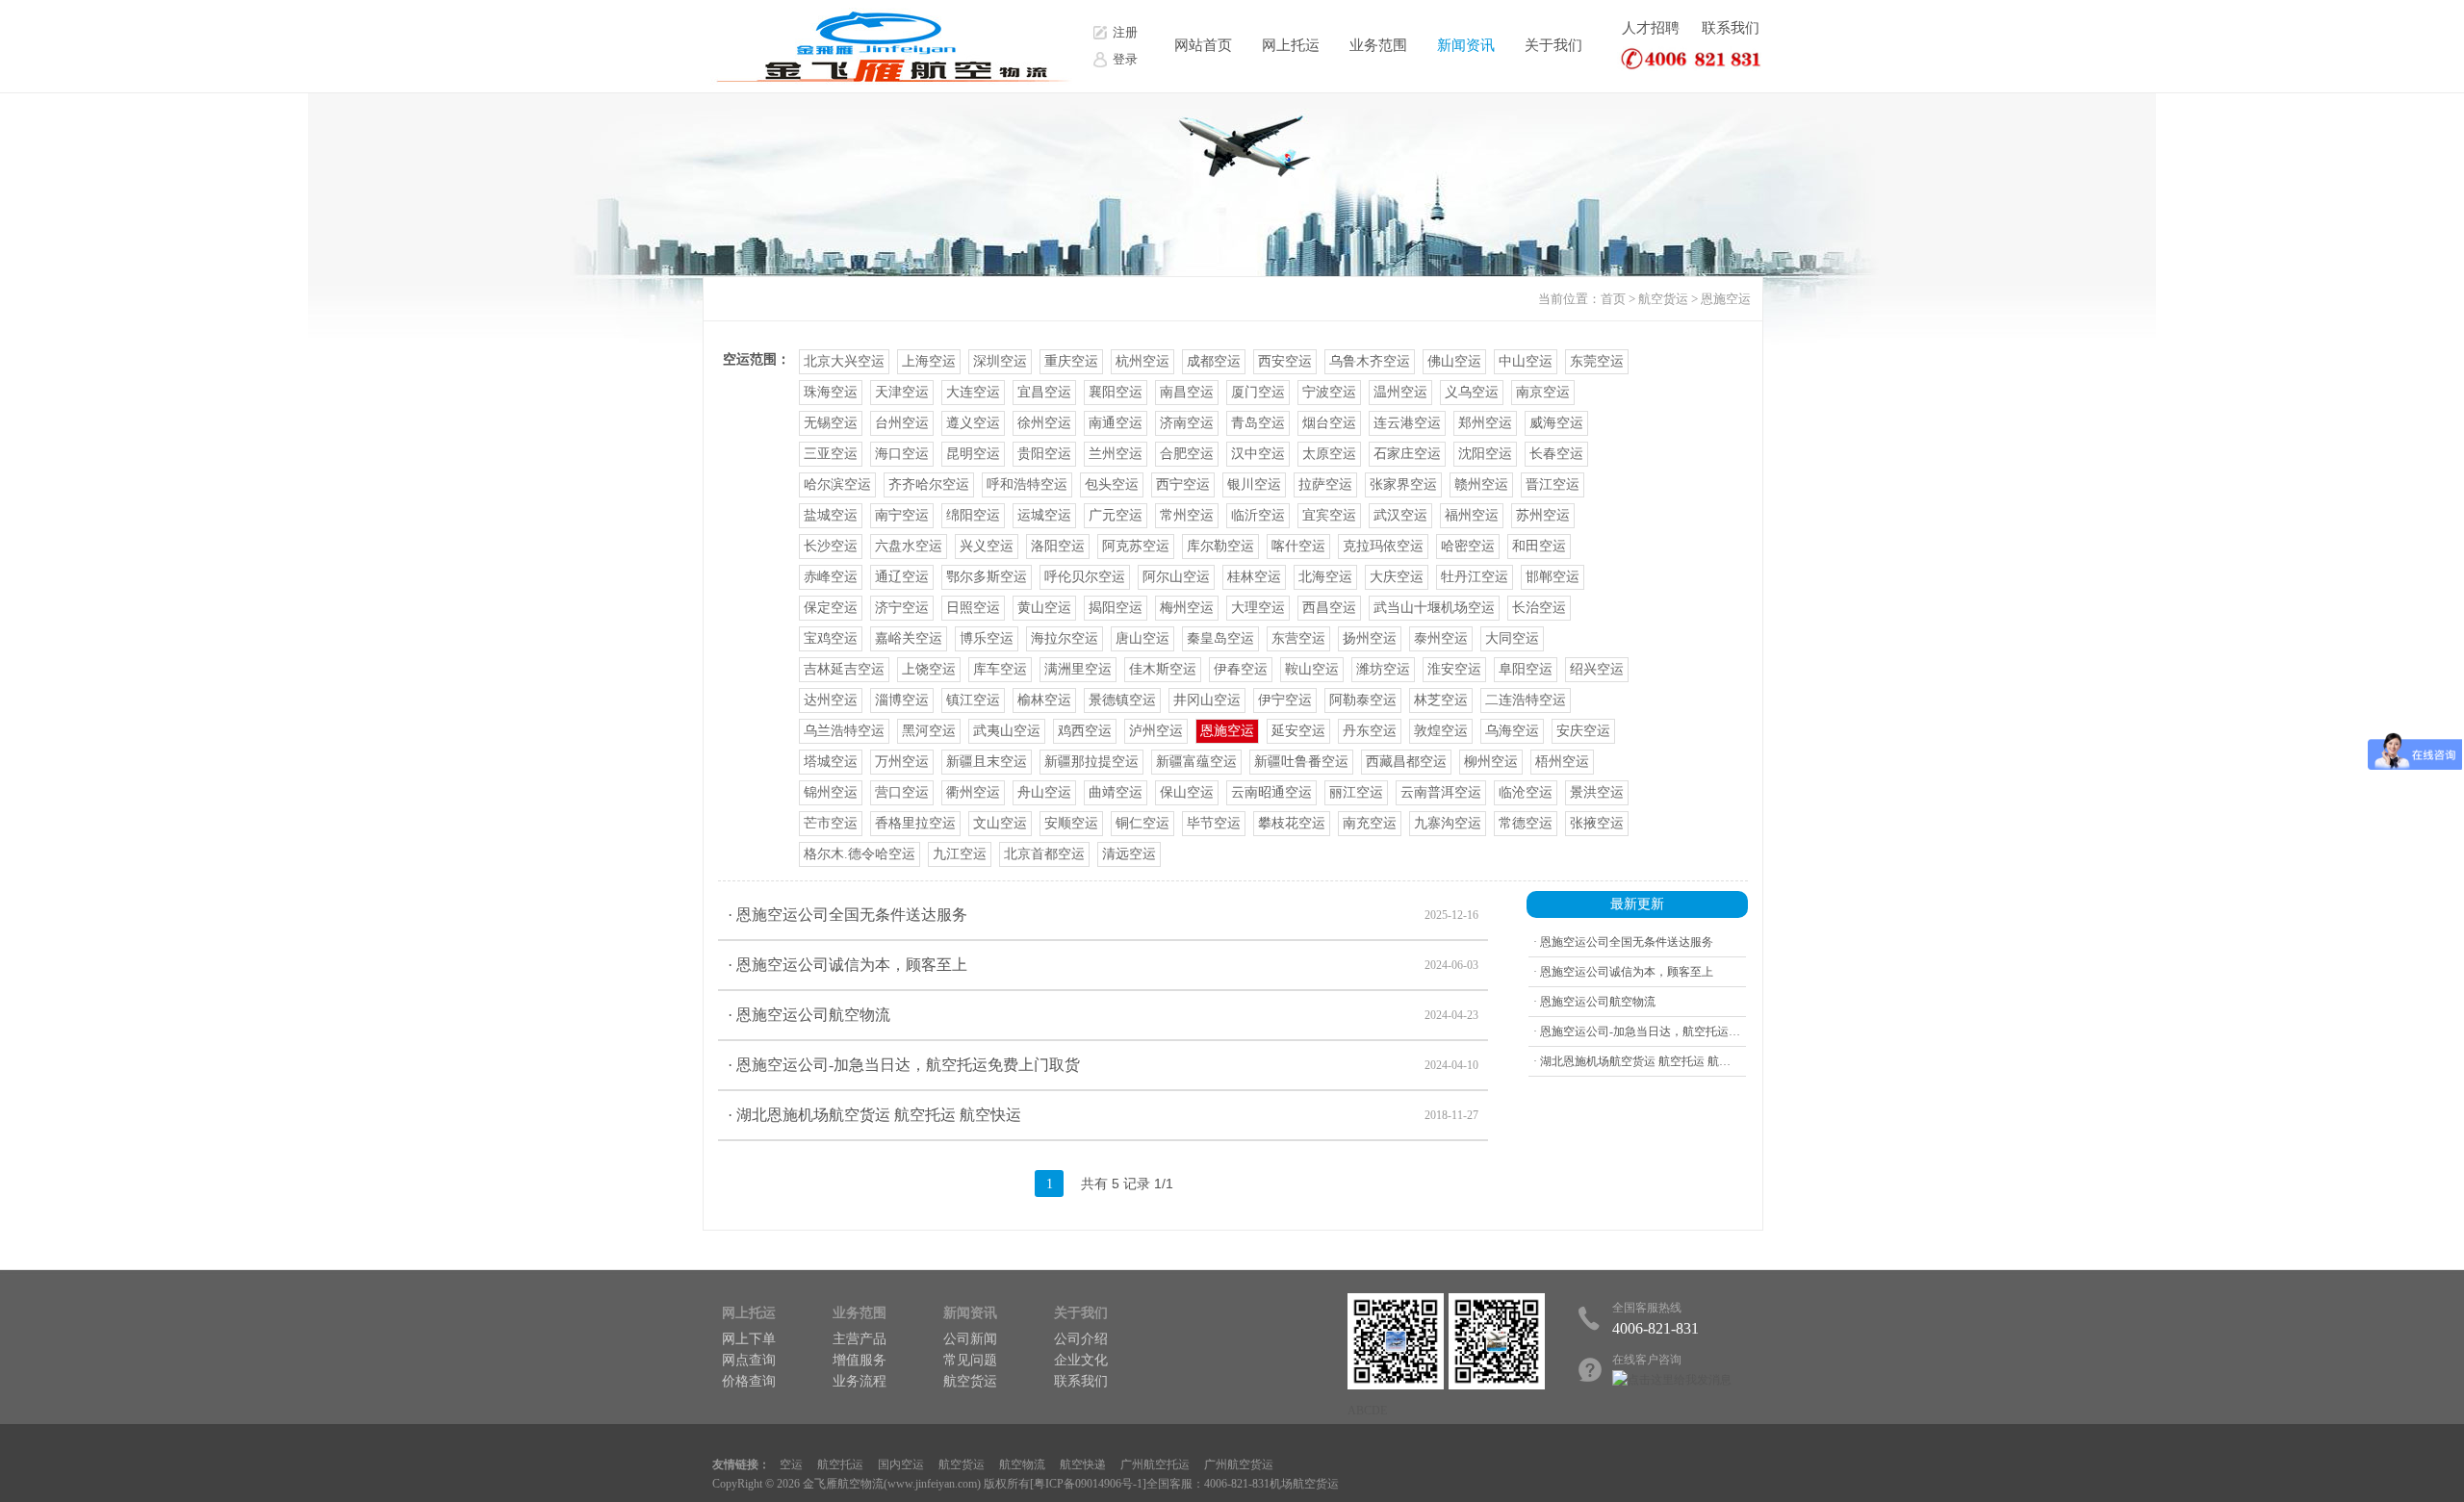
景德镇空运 (1122, 700)
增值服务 (860, 1360)
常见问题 (970, 1360)
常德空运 (1526, 823)
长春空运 (1556, 454)
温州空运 (1400, 392)
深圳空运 (1000, 361)
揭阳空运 (1116, 608)
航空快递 (1083, 1464)
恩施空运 (1726, 299)
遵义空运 (973, 423)
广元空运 (1116, 515)
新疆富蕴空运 (1196, 762)
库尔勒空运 (1220, 546)
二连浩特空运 (1526, 700)
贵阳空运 (1044, 454)
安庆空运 (1583, 731)
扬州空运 (1370, 638)
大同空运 (1512, 638)
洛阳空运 (1058, 546)
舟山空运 (1044, 792)
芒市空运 (831, 823)
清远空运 (1129, 854)
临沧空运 (1526, 792)
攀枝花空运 (1292, 823)
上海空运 (929, 361)
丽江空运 (1356, 792)
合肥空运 (1187, 454)
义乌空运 (1472, 392)
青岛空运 (1258, 423)
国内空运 (901, 1464)
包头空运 (1112, 484)
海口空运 (902, 454)
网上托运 (1291, 45)
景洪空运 (1597, 792)
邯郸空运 (1553, 577)
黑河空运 (929, 731)
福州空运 (1472, 515)
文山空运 (1000, 823)
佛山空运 (1454, 361)
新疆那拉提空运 (1091, 762)
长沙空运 (831, 546)
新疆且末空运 (987, 762)
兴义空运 (987, 546)
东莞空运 (1597, 361)
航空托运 (840, 1464)
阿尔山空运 (1176, 577)
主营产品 (860, 1339)
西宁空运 (1183, 484)
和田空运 (1539, 546)
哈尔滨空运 (837, 484)
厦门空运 (1258, 392)
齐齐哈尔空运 (929, 484)
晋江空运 (1553, 484)
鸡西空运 (1085, 731)
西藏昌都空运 (1406, 762)
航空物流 (1022, 1464)
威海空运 (1556, 423)
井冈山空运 (1207, 700)
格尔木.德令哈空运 (860, 854)
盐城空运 (831, 515)
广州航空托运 (1155, 1464)
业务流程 (860, 1381)
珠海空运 (831, 392)
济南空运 (1187, 423)
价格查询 (749, 1381)
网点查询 (749, 1360)
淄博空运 (902, 700)
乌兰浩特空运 (844, 731)
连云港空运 (1407, 423)
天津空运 (902, 392)
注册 (1125, 32)
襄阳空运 (1116, 392)
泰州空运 (1441, 638)
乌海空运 (1512, 731)
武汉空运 (1400, 515)
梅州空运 (1187, 608)
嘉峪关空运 (909, 638)
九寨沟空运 (1448, 823)
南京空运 (1543, 392)
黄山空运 (1044, 608)
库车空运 (1000, 669)
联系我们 (1731, 28)
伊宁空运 (1285, 700)
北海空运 (1325, 577)
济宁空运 (902, 608)
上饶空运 (929, 669)
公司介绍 (1081, 1339)
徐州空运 (1044, 423)
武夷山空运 (1007, 731)
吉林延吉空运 (844, 669)
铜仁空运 (1142, 823)
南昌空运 (1187, 392)
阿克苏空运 (1136, 546)
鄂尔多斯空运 (987, 577)
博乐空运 (987, 638)
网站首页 (1203, 45)
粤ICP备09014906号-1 (1088, 1484)
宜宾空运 (1329, 515)
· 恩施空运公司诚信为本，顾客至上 (1103, 965)
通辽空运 (902, 577)
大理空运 (1258, 608)
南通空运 (1116, 423)
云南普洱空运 (1441, 792)
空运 (791, 1464)
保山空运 (1187, 792)
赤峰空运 (831, 577)
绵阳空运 (973, 515)
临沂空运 (1258, 515)
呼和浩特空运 (1027, 484)
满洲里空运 (1078, 669)
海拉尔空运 (1065, 638)
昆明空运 (973, 454)
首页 (1613, 299)
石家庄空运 (1407, 454)
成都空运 (1214, 361)
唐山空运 (1142, 638)
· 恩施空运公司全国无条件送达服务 (1103, 915)
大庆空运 (1397, 577)
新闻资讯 (1466, 45)
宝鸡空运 (831, 638)
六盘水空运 (909, 546)
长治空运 (1539, 608)
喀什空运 (1298, 546)
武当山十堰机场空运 (1434, 608)
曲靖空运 (1116, 792)
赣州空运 (1481, 484)
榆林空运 (1044, 700)
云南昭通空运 (1271, 792)
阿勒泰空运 (1363, 700)
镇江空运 (973, 700)
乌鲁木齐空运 (1370, 361)
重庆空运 (1071, 361)
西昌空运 (1329, 608)
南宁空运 (902, 515)
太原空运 (1329, 454)
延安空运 (1298, 731)
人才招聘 (1651, 28)
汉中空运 (1258, 454)
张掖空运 (1597, 823)
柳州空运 (1491, 762)
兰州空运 (1116, 454)
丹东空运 (1370, 731)
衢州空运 (973, 792)
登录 (1125, 59)
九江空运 (960, 854)
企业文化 (1081, 1360)
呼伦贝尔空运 (1085, 577)
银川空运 (1254, 484)
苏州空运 (1543, 515)
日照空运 (973, 608)
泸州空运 (1156, 731)
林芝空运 (1441, 700)
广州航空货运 (1239, 1464)
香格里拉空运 (915, 823)
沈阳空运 (1485, 454)
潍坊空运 (1383, 669)
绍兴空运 (1597, 669)
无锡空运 (831, 423)
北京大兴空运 (844, 361)
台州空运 (902, 423)
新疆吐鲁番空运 (1301, 762)
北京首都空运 (1044, 854)
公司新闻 (970, 1339)
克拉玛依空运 (1383, 546)
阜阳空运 (1526, 669)
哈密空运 (1468, 546)
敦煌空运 (1441, 731)
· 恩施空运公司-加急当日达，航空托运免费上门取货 (1103, 1065)
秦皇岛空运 (1220, 638)
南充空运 (1370, 823)
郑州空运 (1485, 423)
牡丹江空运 (1475, 577)
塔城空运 (831, 762)
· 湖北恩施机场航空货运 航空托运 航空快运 (1103, 1115)
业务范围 (1378, 45)
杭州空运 (1142, 361)
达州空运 (831, 700)
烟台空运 (1329, 423)
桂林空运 (1254, 577)
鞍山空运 (1312, 669)
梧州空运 (1562, 762)
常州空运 (1187, 515)
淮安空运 (1454, 669)
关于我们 (1553, 45)
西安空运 (1285, 361)
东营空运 (1298, 638)
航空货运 (1663, 299)
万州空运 (902, 762)
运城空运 (1044, 515)
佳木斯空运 (1163, 669)
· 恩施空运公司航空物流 (1103, 1015)
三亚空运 (831, 454)
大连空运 (973, 392)
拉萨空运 (1325, 484)
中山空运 (1526, 361)
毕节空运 (1214, 823)
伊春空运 (1241, 669)
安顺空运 (1071, 823)
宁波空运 (1329, 392)
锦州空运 (831, 792)
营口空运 (902, 792)
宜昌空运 (1044, 392)
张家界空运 (1403, 484)
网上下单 (749, 1339)
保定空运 (831, 608)
